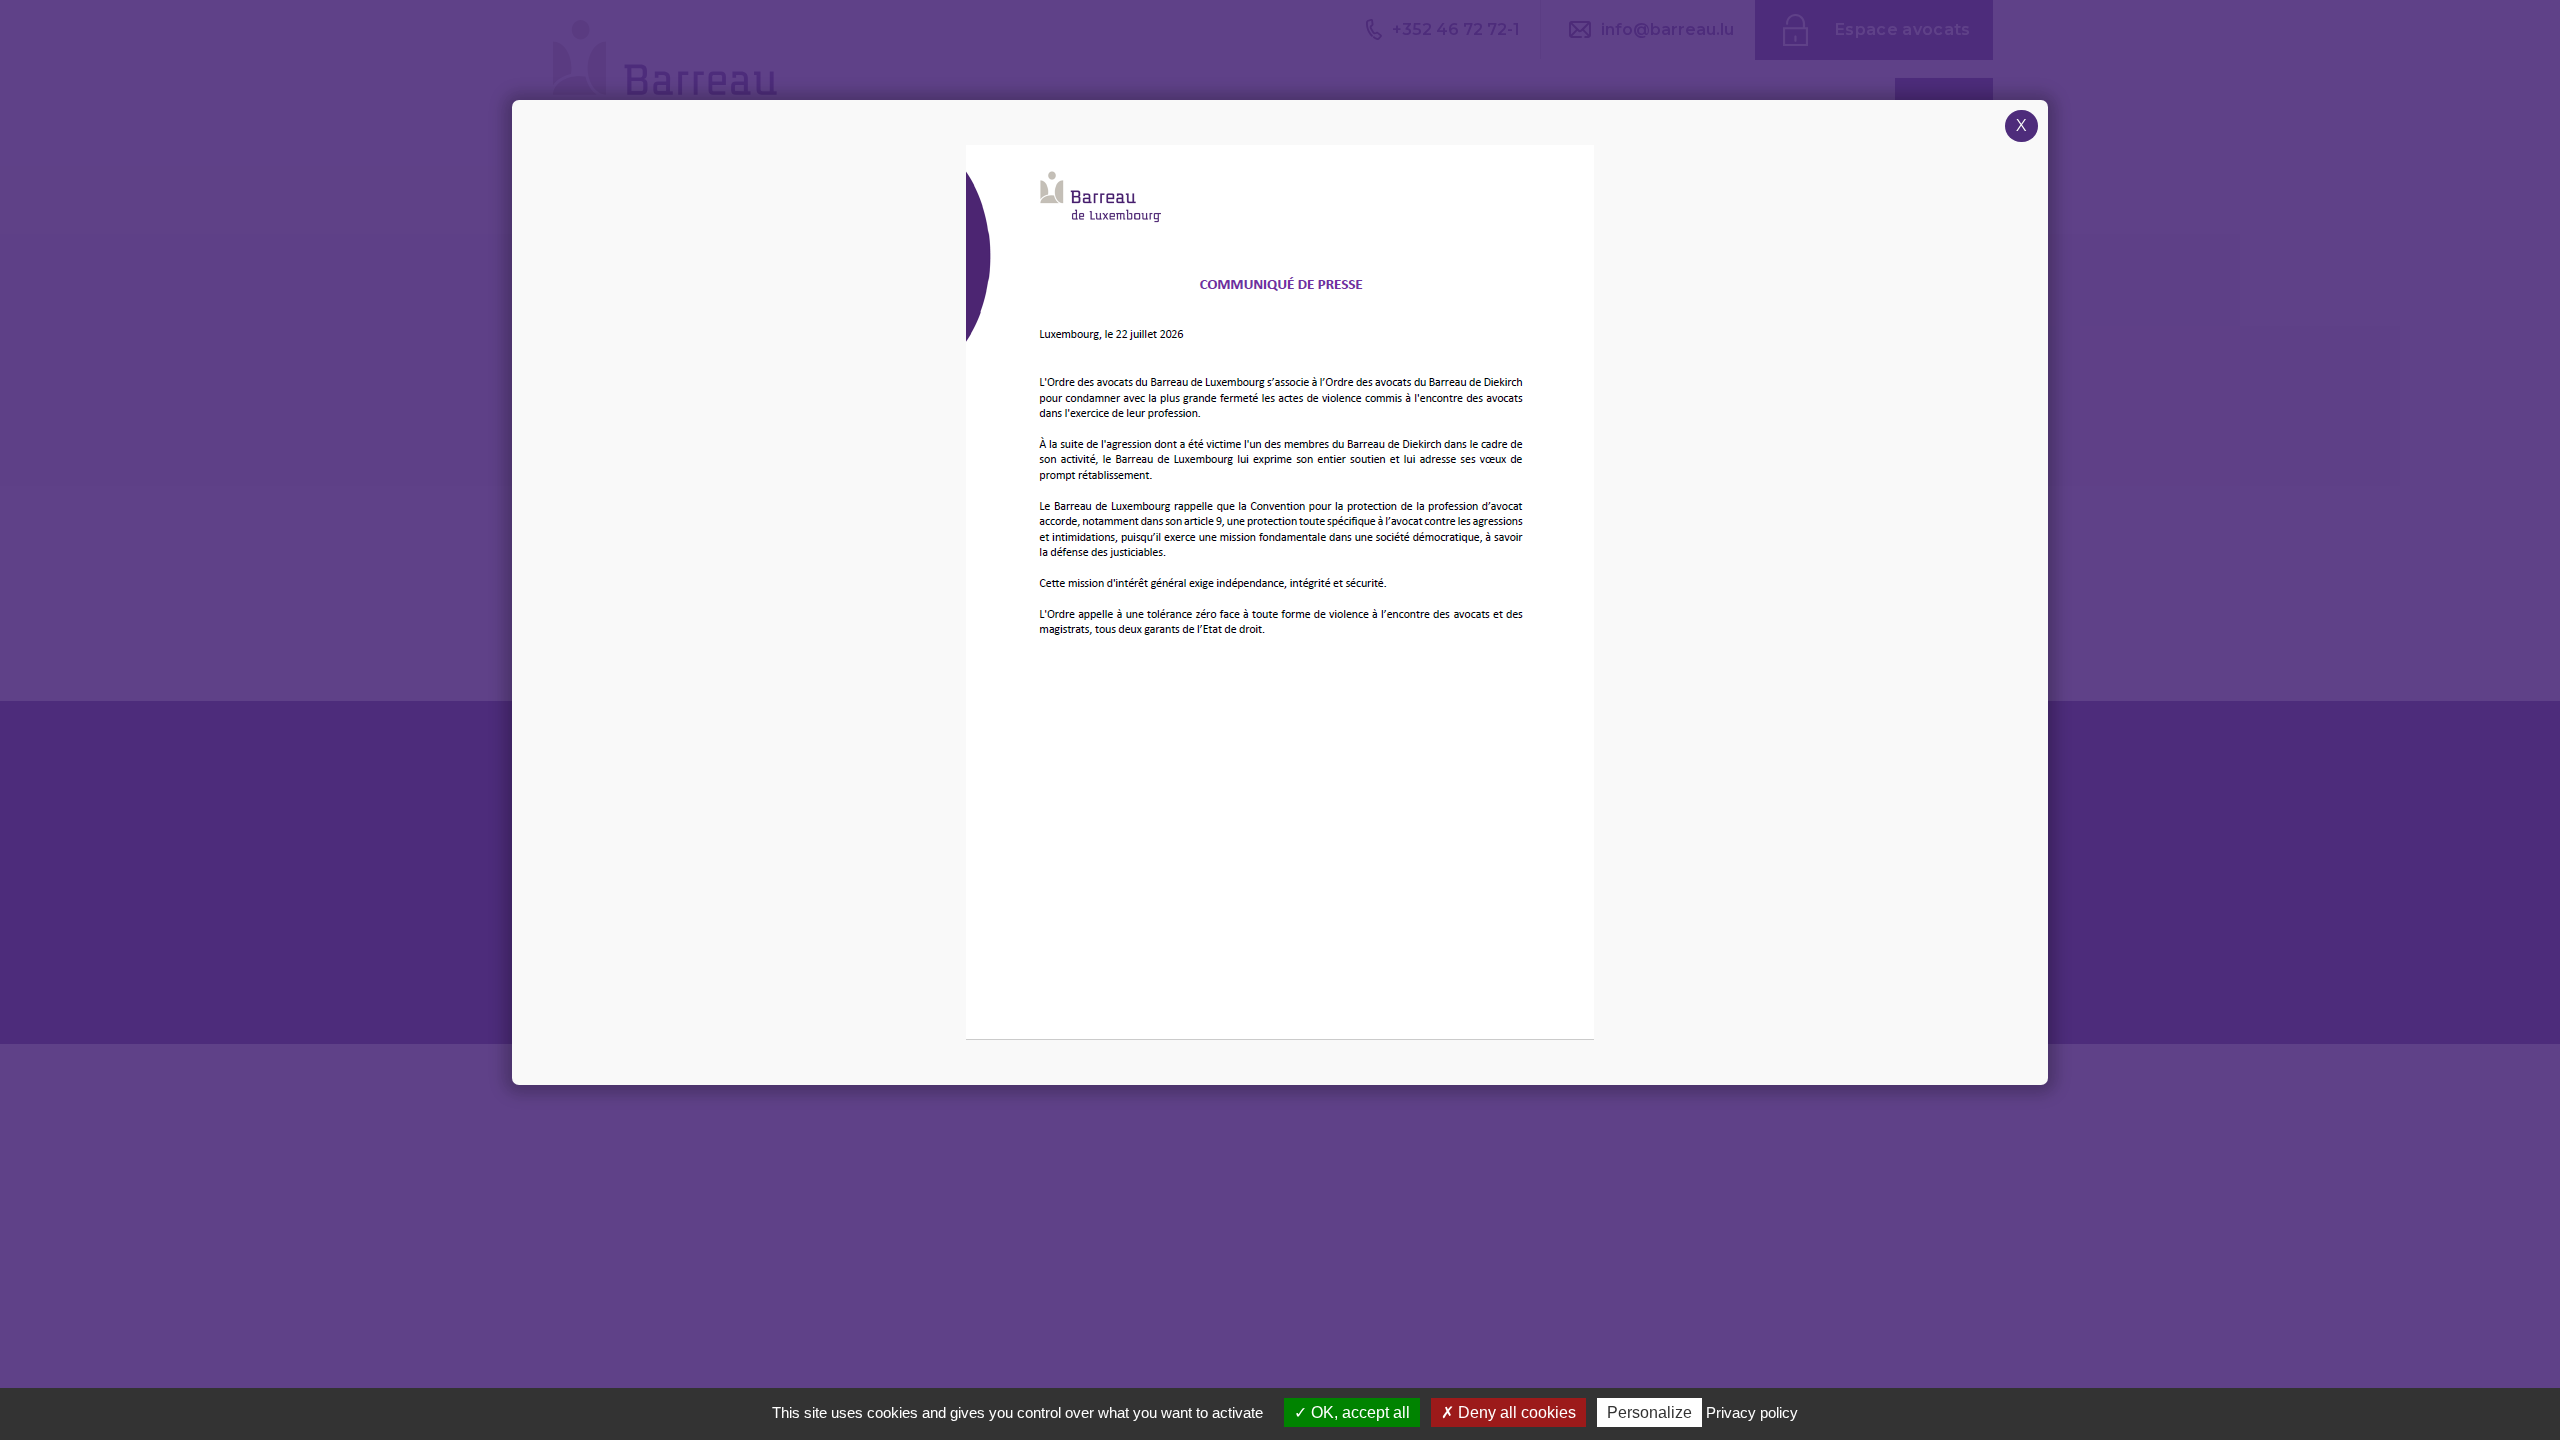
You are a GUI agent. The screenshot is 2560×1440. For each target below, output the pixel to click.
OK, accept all (1358, 1412)
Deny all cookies (1515, 1412)
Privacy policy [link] (1752, 1412)
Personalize (1649, 1412)
